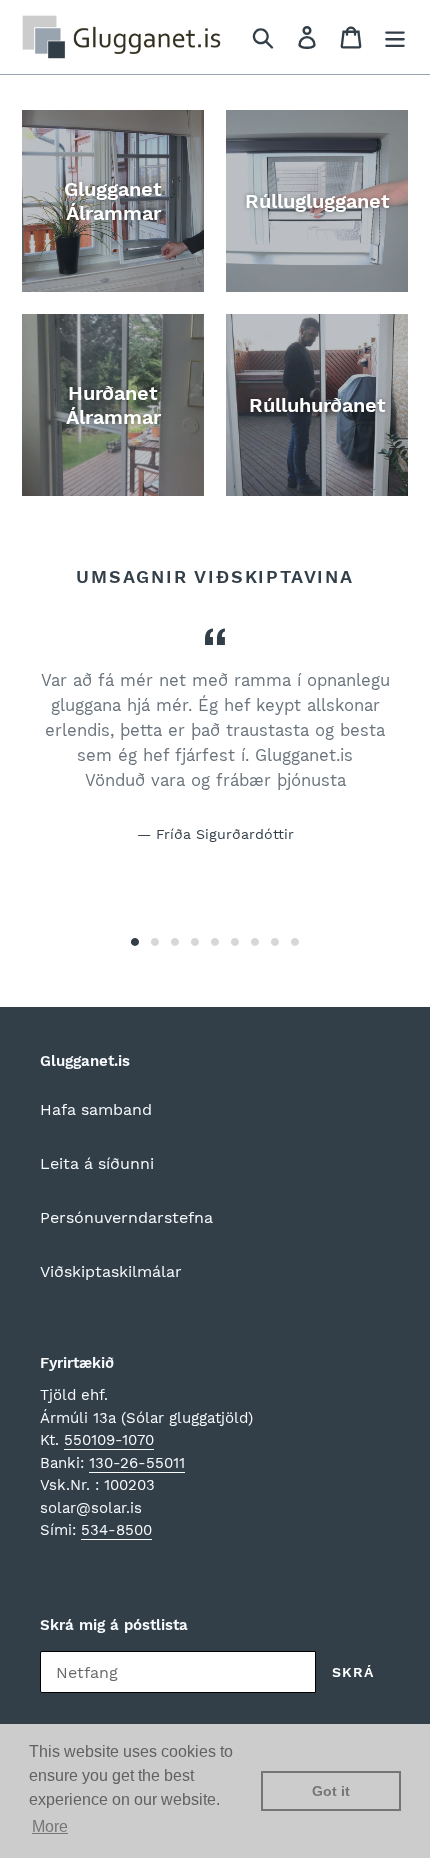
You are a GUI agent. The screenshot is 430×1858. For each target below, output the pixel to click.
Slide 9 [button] (295, 942)
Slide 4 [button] (195, 942)
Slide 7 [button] (255, 942)
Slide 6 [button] (235, 942)
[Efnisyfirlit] (395, 37)
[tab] (135, 942)
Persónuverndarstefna (126, 1217)
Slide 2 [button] (155, 942)
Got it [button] (331, 1791)
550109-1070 (109, 1440)
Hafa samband (96, 1109)
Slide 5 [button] (215, 942)
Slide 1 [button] (135, 942)
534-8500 (116, 1530)
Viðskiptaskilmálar (111, 1271)
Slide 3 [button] (175, 942)
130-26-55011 (137, 1463)
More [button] (50, 1826)
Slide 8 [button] (275, 942)
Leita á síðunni (97, 1163)
